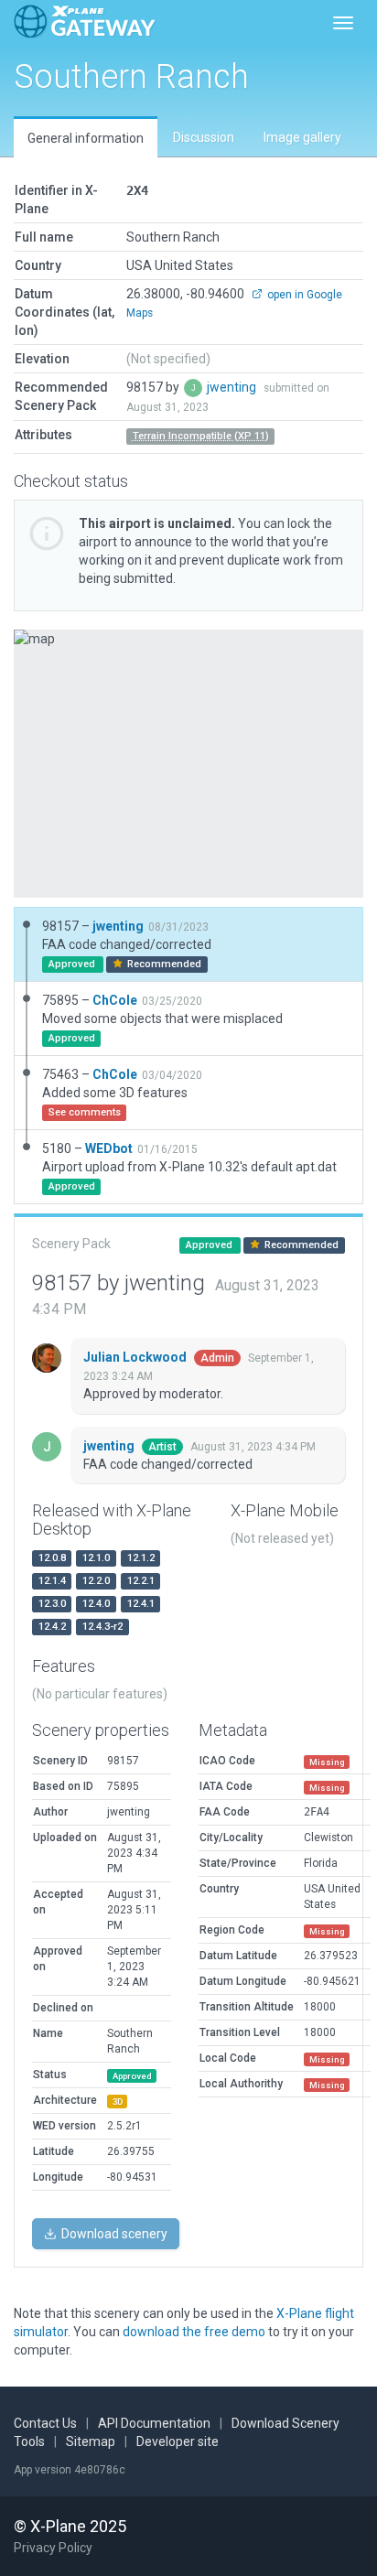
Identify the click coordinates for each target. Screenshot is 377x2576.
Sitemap (91, 2441)
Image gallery (302, 137)
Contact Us (45, 2423)
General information (86, 138)
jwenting (233, 387)
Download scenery (113, 2234)
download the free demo (194, 2332)
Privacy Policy (53, 2548)
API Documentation (154, 2423)
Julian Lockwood (136, 1357)
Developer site (178, 2441)
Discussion (204, 137)
